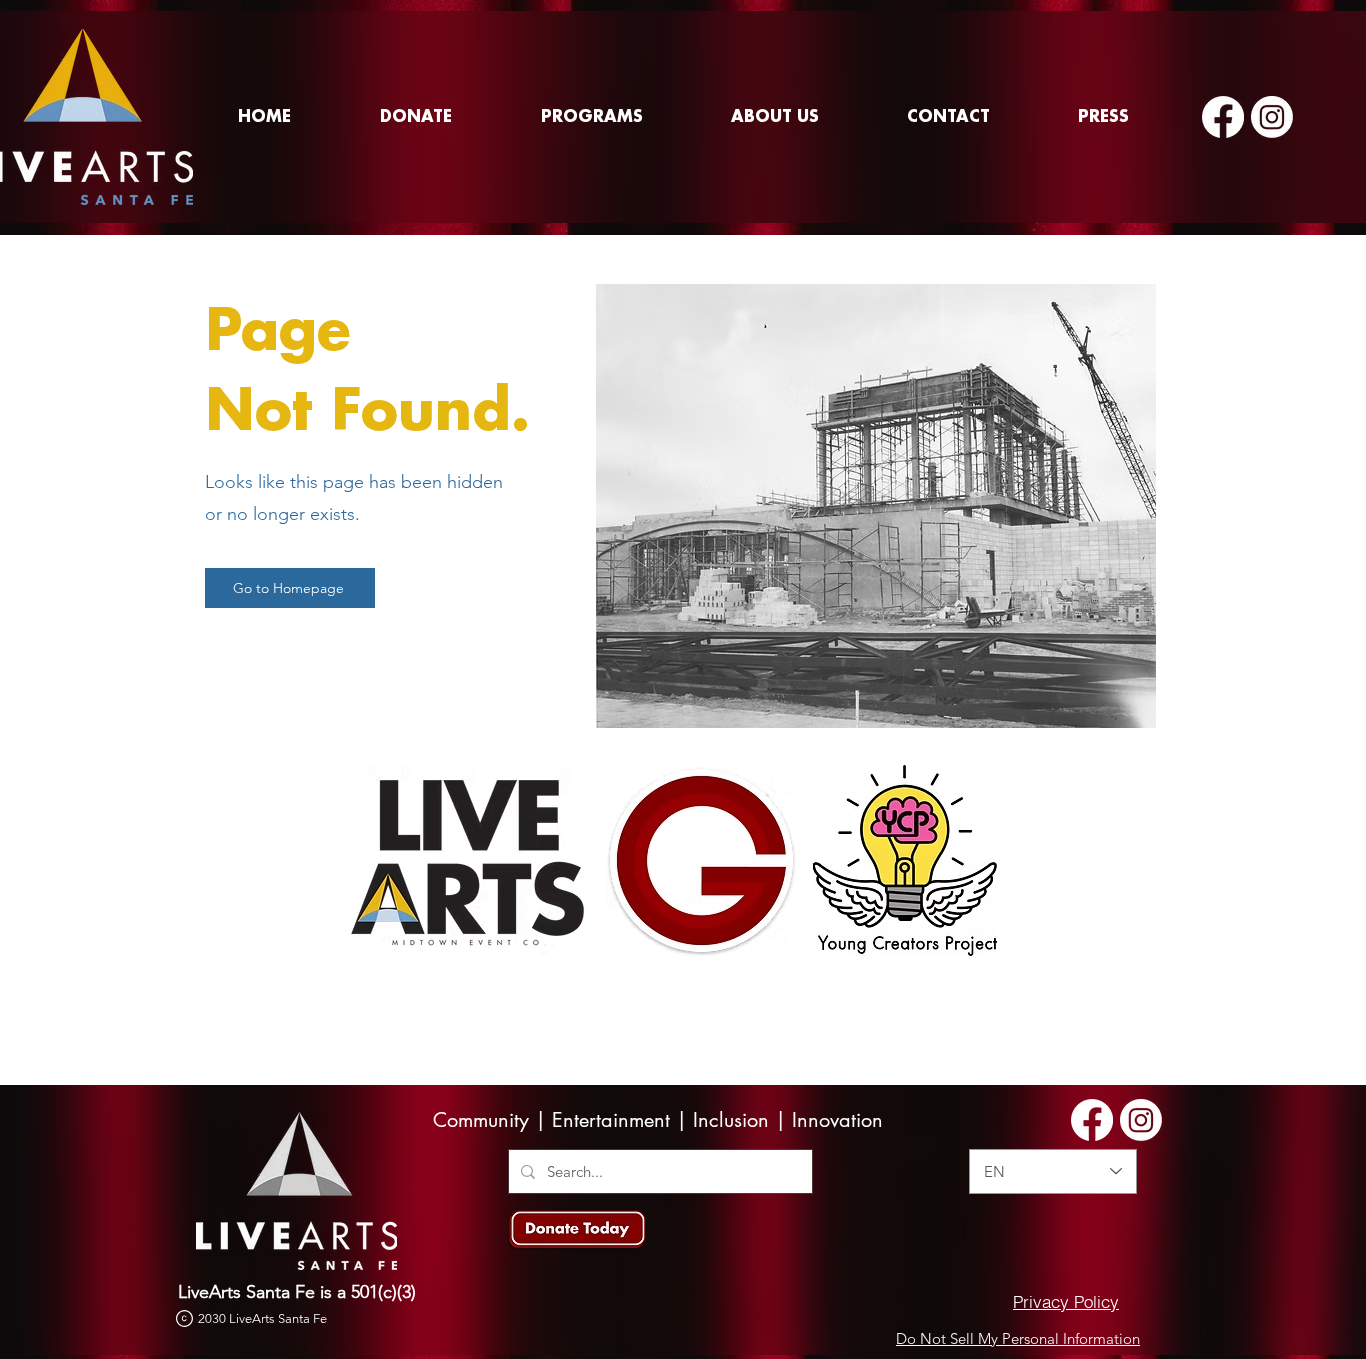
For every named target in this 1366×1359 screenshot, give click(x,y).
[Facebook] (1223, 117)
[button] (591, 117)
